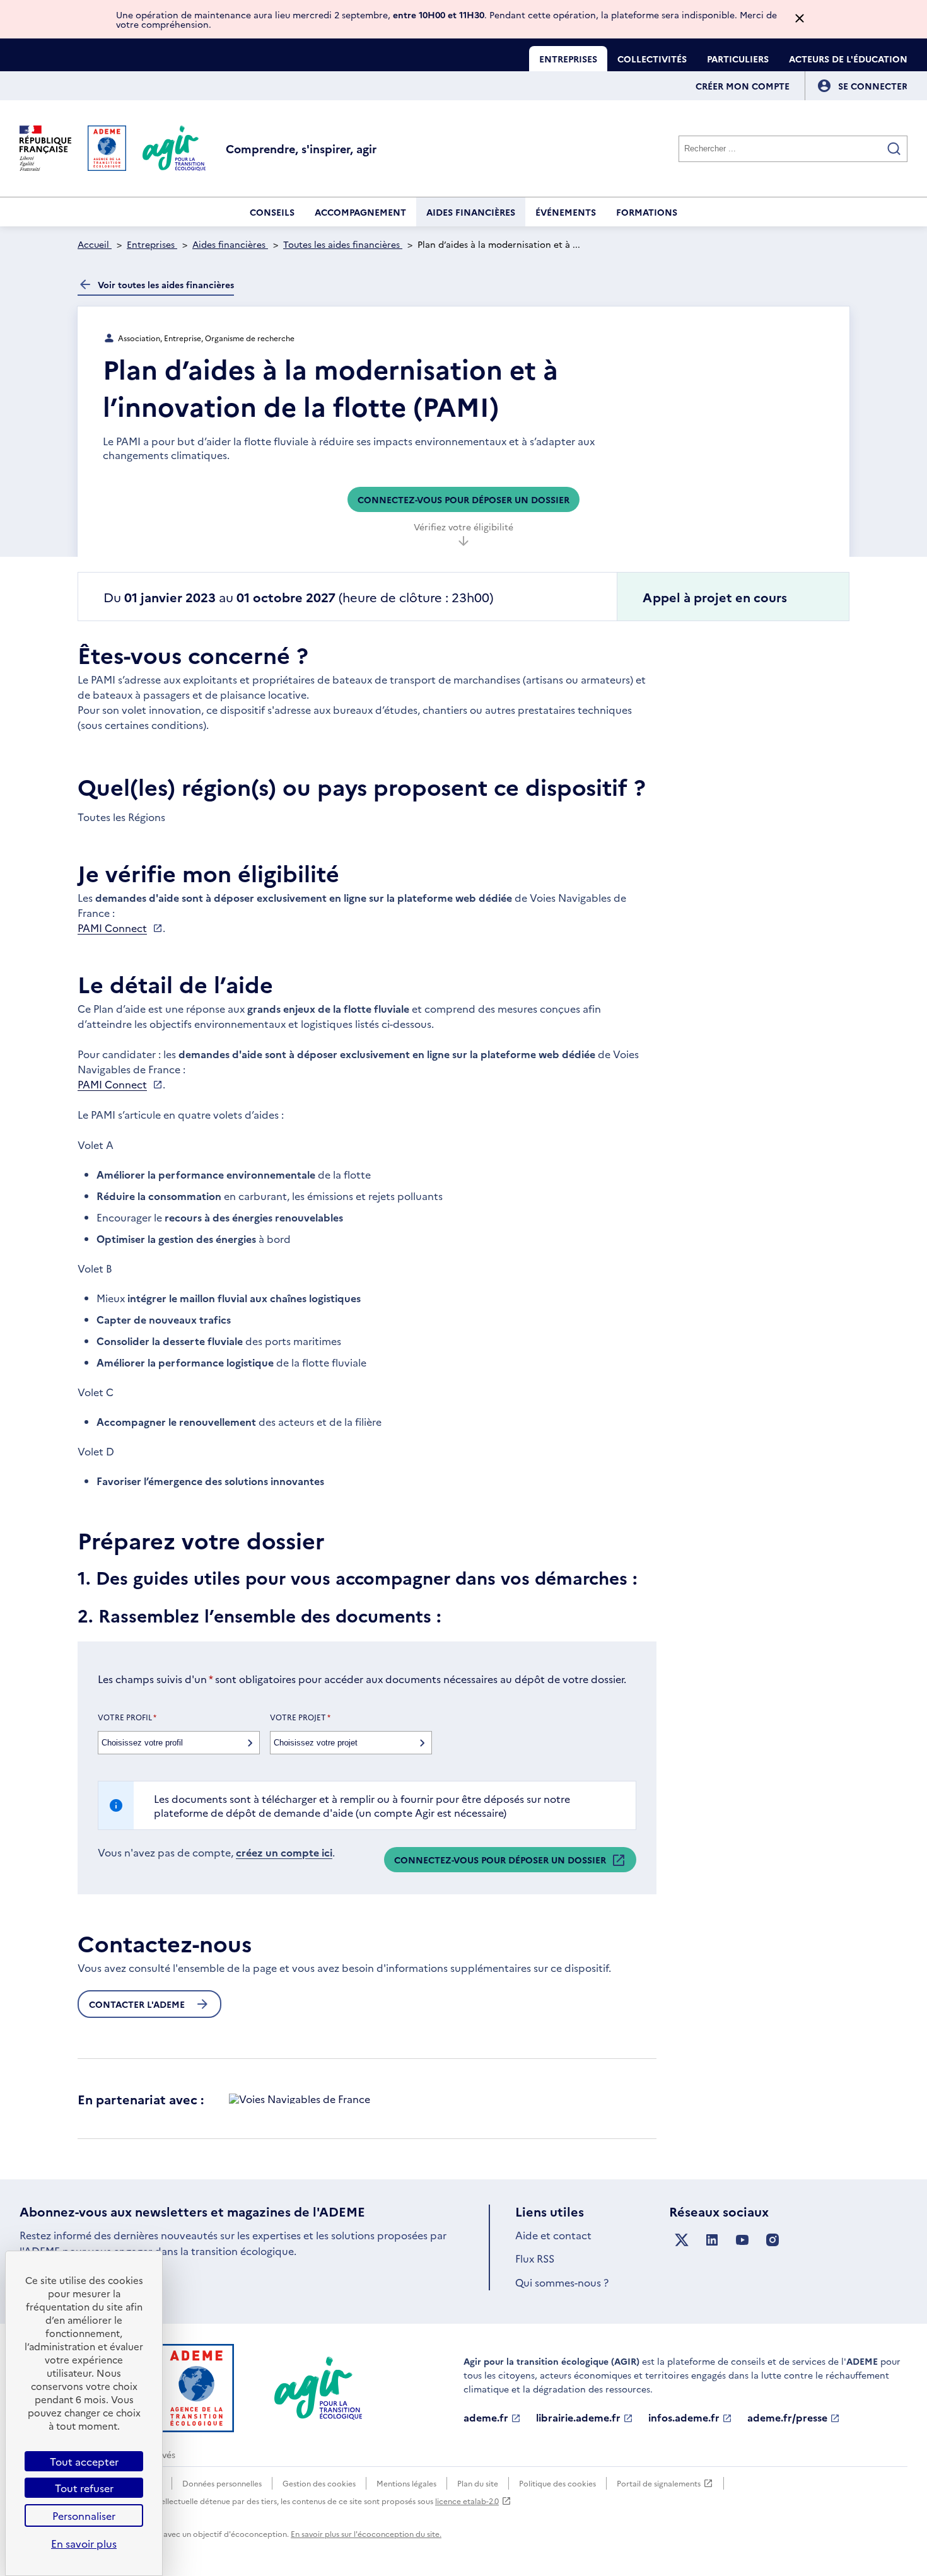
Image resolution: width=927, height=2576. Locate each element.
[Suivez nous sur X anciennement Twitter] (682, 2240)
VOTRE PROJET (300, 1717)
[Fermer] (800, 19)
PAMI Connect (112, 928)
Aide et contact (553, 2235)
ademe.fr (486, 2418)
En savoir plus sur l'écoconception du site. (366, 2533)
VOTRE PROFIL (127, 1717)
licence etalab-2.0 (467, 2501)
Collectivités (652, 59)
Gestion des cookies (319, 2483)
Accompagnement (360, 212)
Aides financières (471, 212)
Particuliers (738, 59)
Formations (647, 212)
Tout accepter (84, 2461)
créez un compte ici (284, 1852)
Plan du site (478, 2483)
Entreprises (568, 59)
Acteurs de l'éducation (848, 59)
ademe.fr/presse (787, 2418)
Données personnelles (222, 2483)
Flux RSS (535, 2258)
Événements (566, 212)
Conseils (272, 212)
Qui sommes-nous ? (562, 2282)
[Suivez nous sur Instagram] (772, 2240)
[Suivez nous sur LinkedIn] (712, 2240)
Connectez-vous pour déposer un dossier (463, 499)
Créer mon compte (743, 86)
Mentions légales (406, 2483)
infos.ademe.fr (684, 2418)
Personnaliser (84, 2515)
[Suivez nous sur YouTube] (742, 2240)
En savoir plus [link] (84, 2543)
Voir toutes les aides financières (166, 284)
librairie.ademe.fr (578, 2418)
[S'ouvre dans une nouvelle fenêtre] (300, 2099)
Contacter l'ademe (137, 2004)
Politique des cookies (557, 2483)
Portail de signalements (659, 2484)
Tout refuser (84, 2488)
